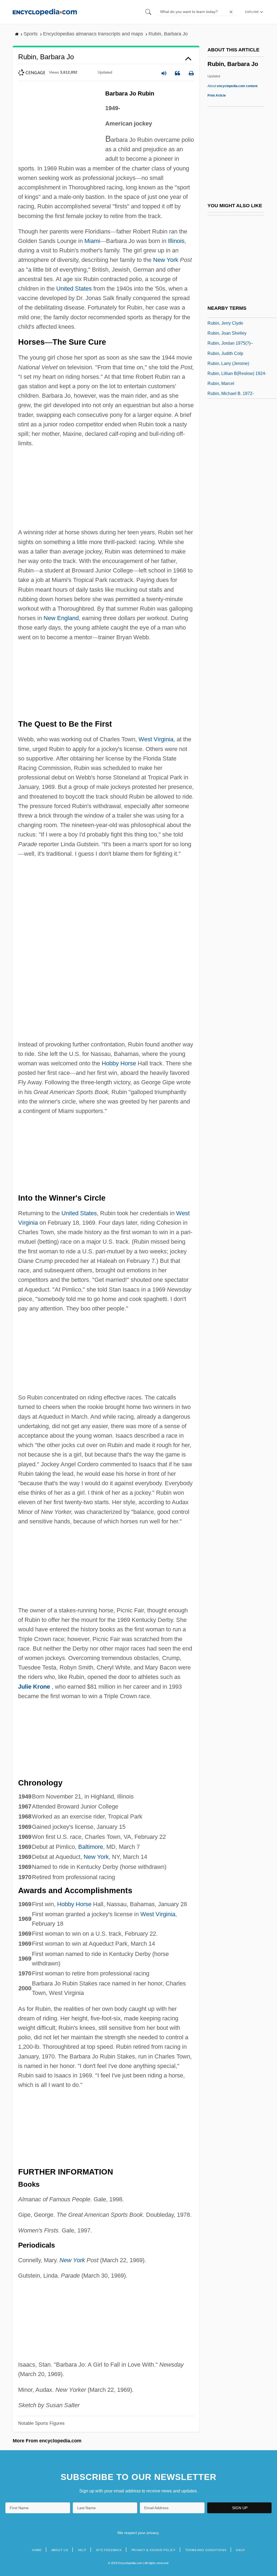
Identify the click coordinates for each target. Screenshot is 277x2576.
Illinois (176, 241)
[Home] (45, 12)
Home (37, 2550)
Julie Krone (34, 1687)
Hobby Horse (119, 1063)
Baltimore (91, 1847)
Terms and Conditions (206, 2550)
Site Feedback (109, 2550)
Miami (92, 241)
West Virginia (156, 739)
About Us (60, 2550)
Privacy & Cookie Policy (154, 2550)
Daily (240, 2550)
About (233, 86)
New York (166, 260)
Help (82, 2550)
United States (74, 289)
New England (61, 618)
